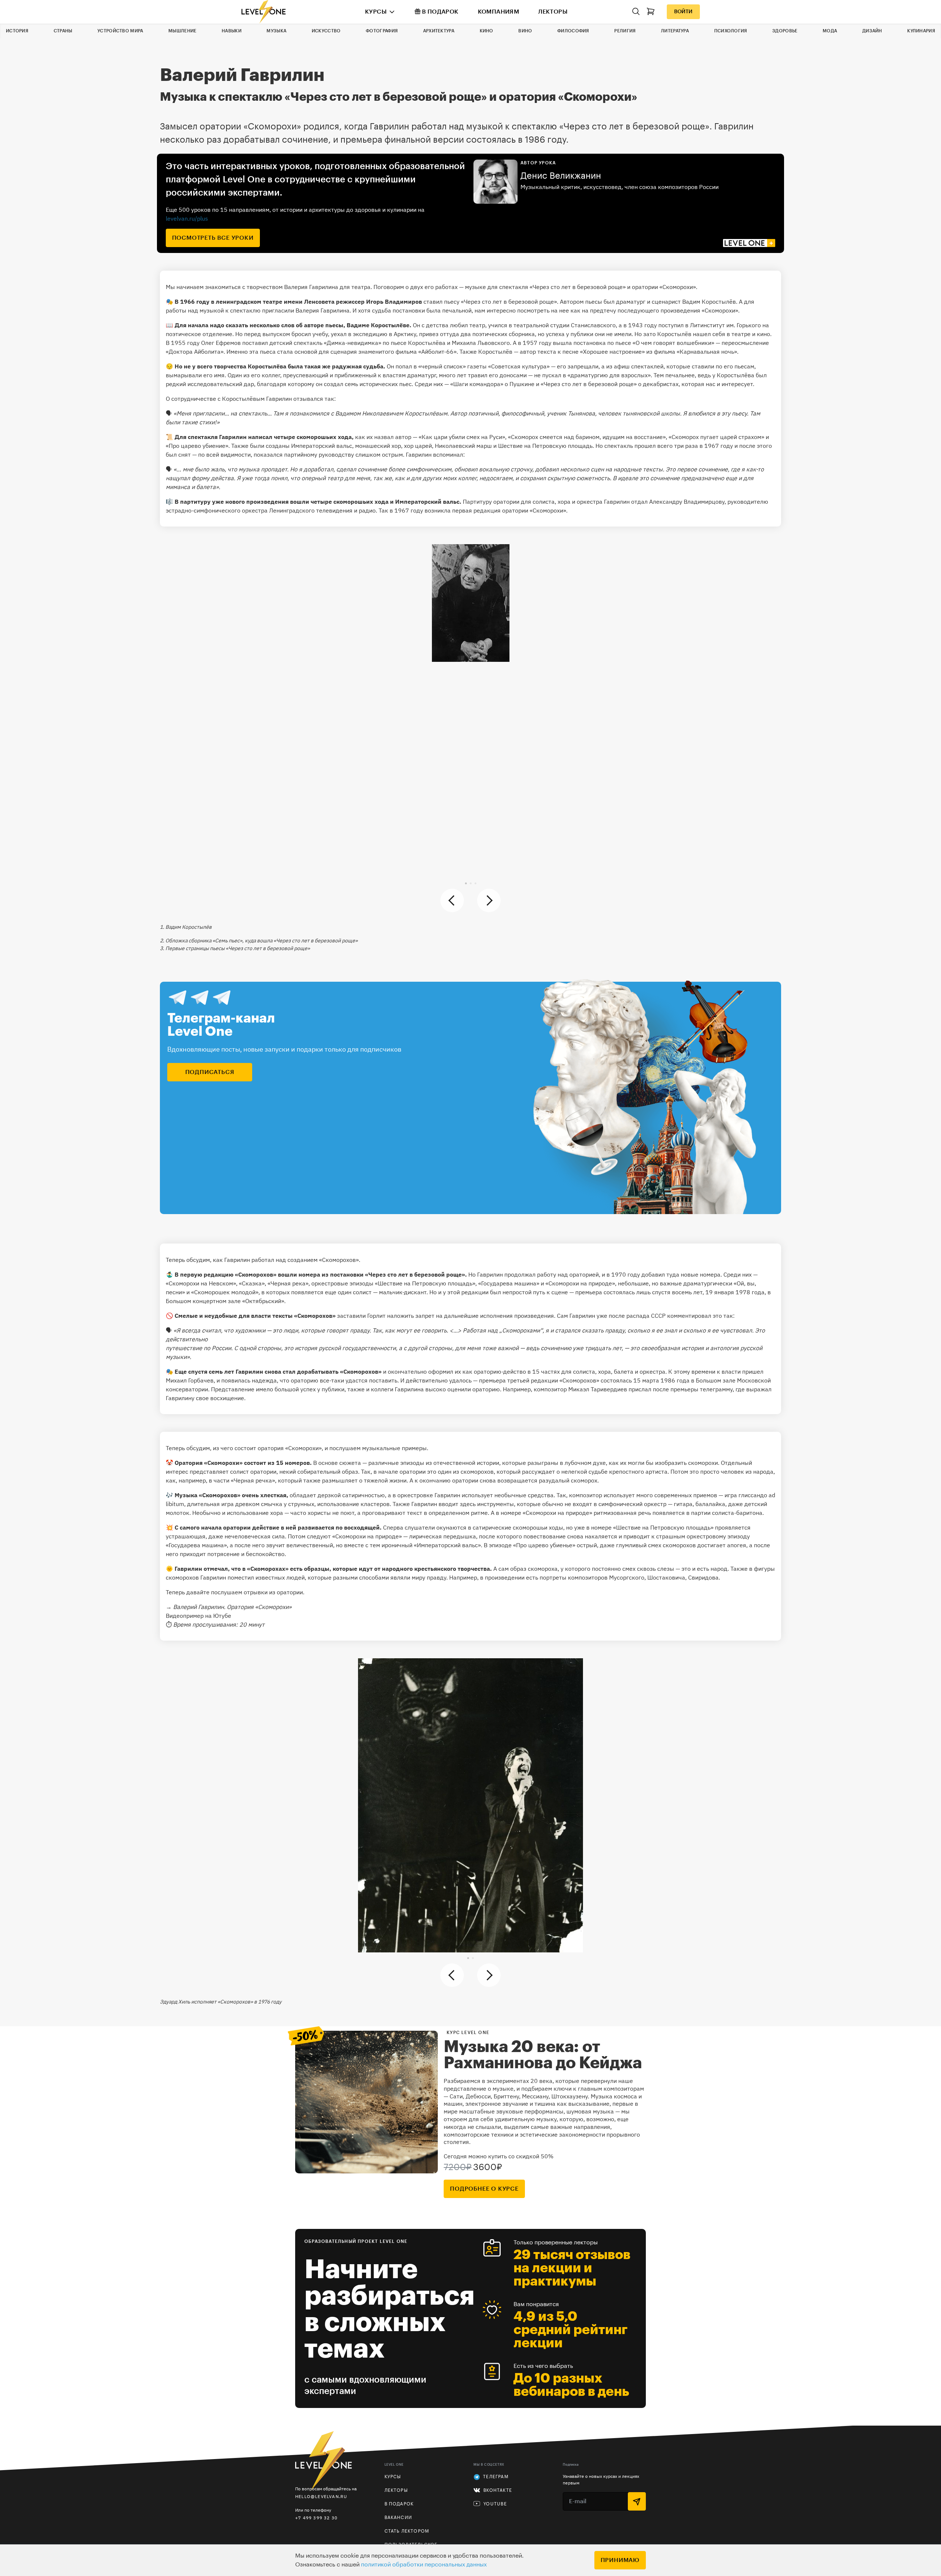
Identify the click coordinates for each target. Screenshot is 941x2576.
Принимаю (620, 2560)
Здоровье (785, 31)
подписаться (210, 1072)
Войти (683, 12)
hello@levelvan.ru (321, 2496)
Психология (731, 31)
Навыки (232, 31)
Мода (830, 31)
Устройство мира (120, 31)
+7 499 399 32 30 (316, 2518)
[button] (466, 883)
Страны (63, 31)
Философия (573, 31)
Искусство (326, 31)
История (17, 31)
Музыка (276, 31)
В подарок (440, 12)
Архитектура (439, 31)
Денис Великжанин (561, 176)
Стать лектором (407, 2531)
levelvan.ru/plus (187, 218)
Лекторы (553, 12)
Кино (486, 31)
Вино (525, 31)
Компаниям (499, 12)
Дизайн (872, 31)
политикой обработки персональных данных (424, 2565)
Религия (625, 31)
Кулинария (921, 31)
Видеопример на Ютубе (198, 1616)
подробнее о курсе (484, 2189)
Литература (675, 31)
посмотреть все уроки (213, 238)
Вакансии (398, 2518)
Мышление (182, 31)
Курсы (376, 12)
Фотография (382, 31)
